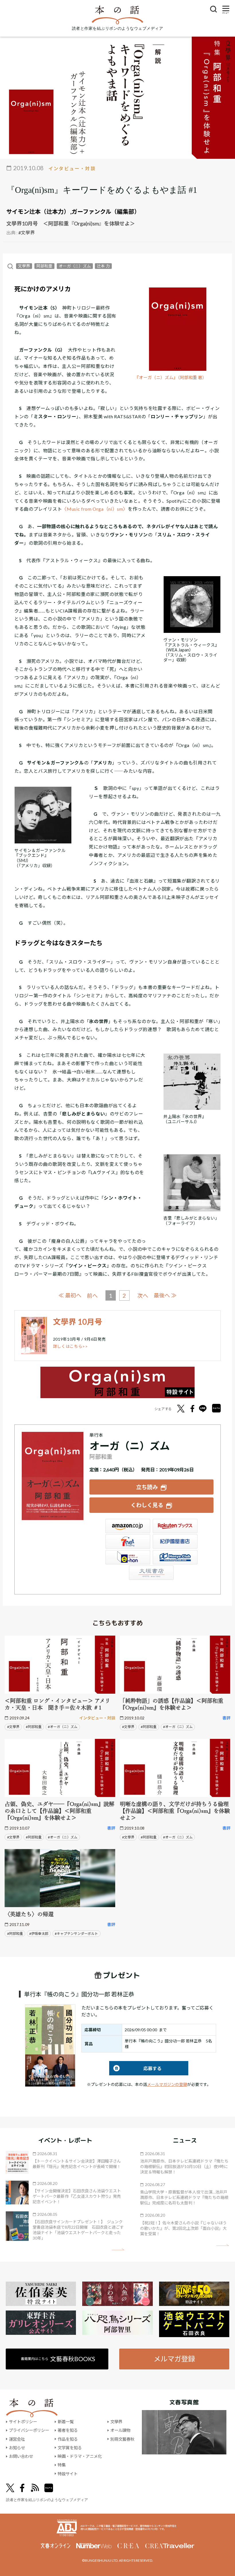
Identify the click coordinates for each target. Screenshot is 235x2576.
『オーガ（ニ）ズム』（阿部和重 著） (171, 378)
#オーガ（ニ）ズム (63, 1727)
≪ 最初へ (70, 1295)
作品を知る (68, 2439)
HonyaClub (175, 1557)
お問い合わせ (21, 2456)
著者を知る (68, 2430)
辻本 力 (103, 266)
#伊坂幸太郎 (39, 1934)
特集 (62, 2465)
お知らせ (17, 2448)
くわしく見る (147, 1505)
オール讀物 (120, 2430)
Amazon (128, 1526)
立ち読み (147, 1487)
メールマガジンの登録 (167, 2084)
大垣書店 (151, 1573)
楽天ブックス (175, 1526)
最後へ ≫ (165, 1295)
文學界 (24, 266)
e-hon (128, 1557)
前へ (92, 1296)
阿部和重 (44, 266)
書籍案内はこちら (58, 2359)
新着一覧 (66, 2422)
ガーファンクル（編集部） (106, 211)
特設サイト (68, 2474)
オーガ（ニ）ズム (75, 266)
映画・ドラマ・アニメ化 (80, 2456)
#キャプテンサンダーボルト (76, 1934)
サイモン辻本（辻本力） (38, 211)
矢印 (118, 2249)
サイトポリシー (23, 2422)
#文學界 (27, 232)
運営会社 (17, 2439)
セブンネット (128, 1541)
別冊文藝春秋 (122, 2439)
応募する (135, 2068)
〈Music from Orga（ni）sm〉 (95, 509)
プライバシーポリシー (29, 2430)
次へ (143, 1296)
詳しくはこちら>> (70, 1346)
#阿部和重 (34, 1727)
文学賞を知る (70, 2448)
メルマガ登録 (174, 2359)
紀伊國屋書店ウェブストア (175, 1541)
